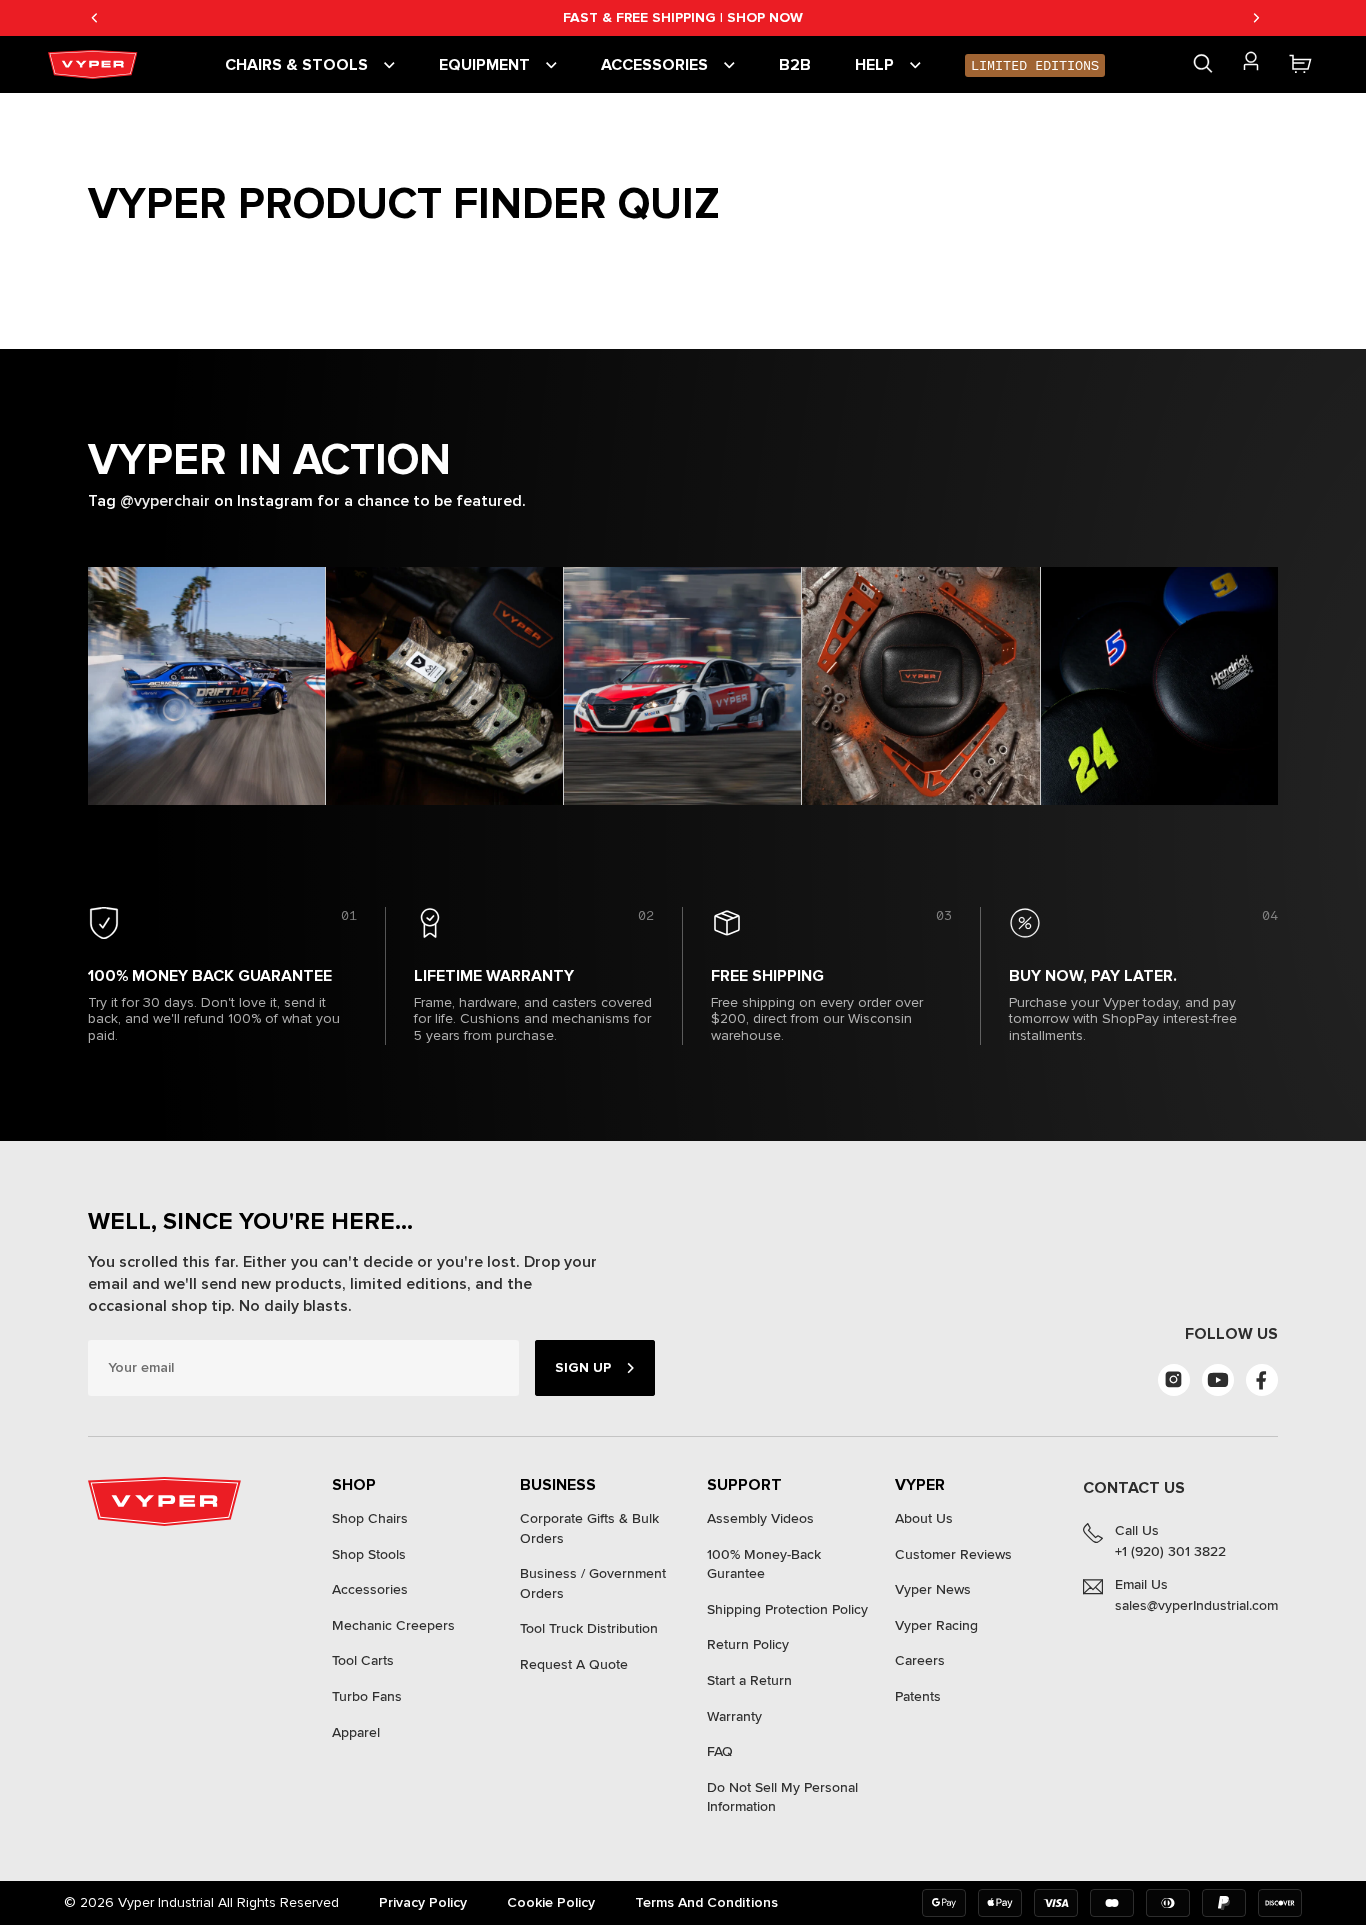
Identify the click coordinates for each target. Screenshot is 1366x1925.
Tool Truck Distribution (589, 1628)
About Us (924, 1518)
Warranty (734, 1716)
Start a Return (749, 1680)
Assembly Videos (760, 1518)
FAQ (720, 1751)
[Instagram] (1174, 1380)
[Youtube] (1218, 1380)
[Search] (1203, 64)
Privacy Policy (423, 1902)
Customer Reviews (953, 1554)
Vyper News (933, 1589)
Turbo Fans (367, 1696)
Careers (920, 1660)
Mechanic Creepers (393, 1625)
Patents (918, 1696)
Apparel (356, 1732)
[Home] (96, 64)
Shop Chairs (370, 1518)
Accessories (370, 1589)
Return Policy (748, 1644)
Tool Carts (363, 1660)
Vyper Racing (936, 1625)
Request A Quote (574, 1664)
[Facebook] (1262, 1380)
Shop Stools (369, 1554)
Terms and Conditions (706, 1902)
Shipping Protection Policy (787, 1609)
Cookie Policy (551, 1902)
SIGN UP (583, 1367)
